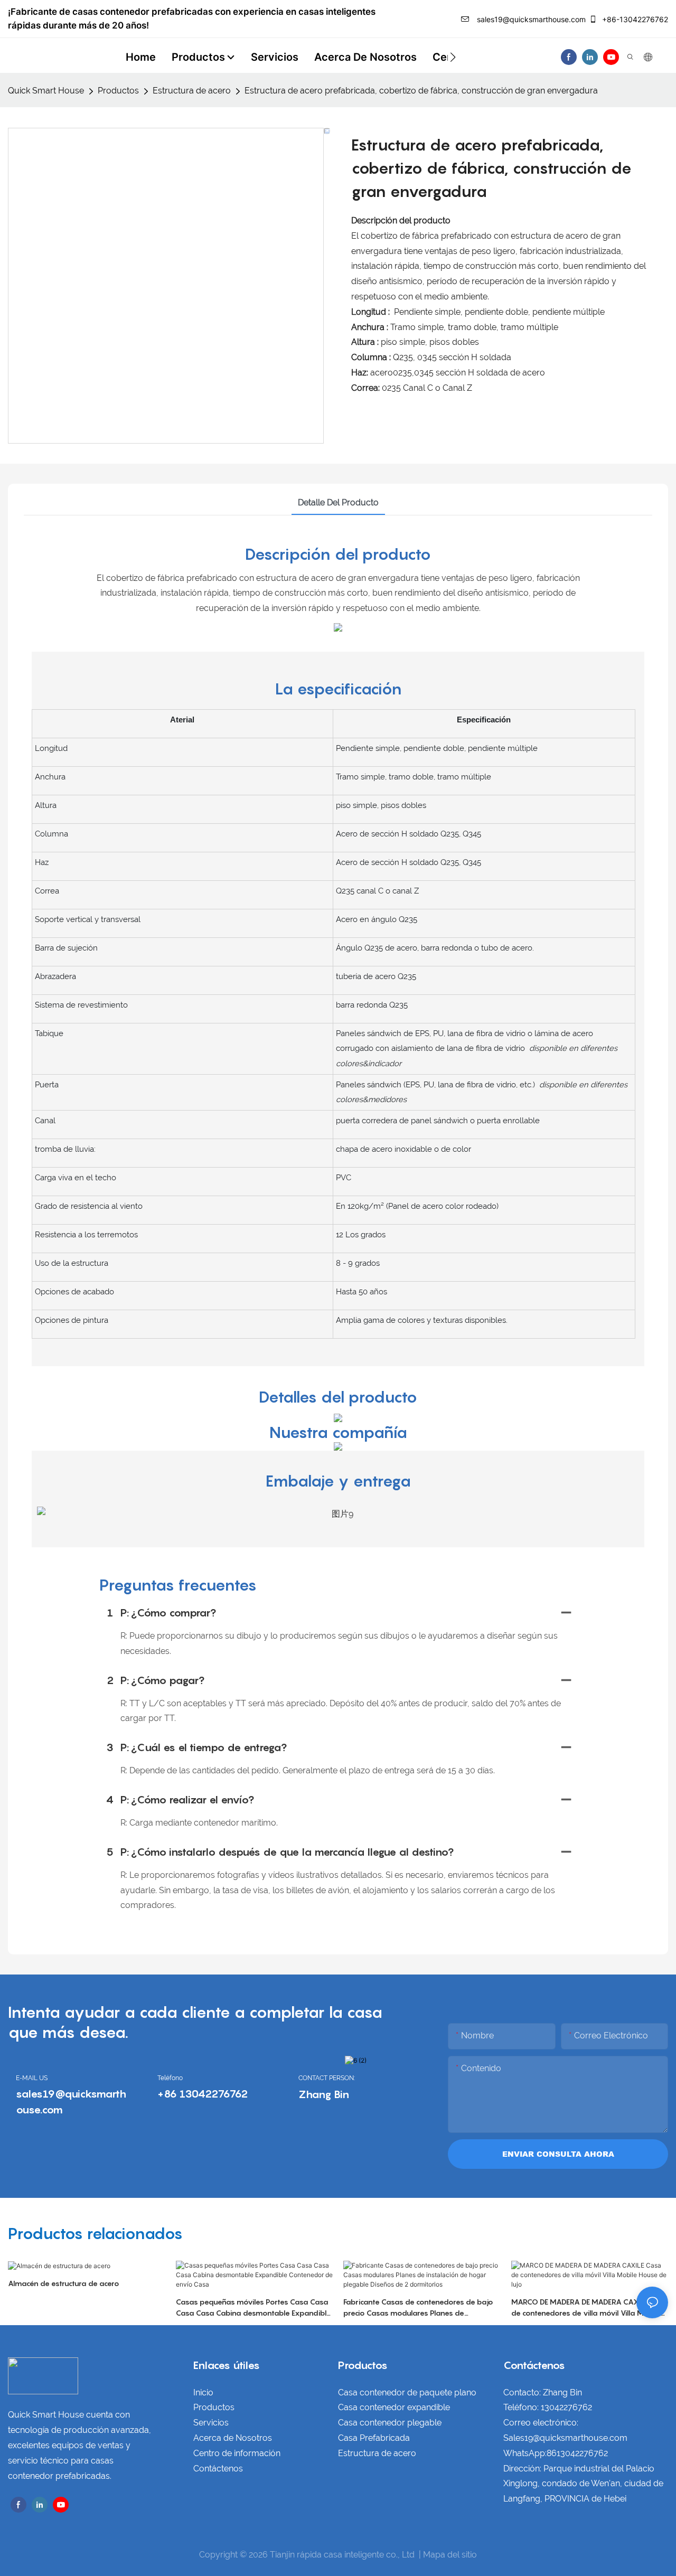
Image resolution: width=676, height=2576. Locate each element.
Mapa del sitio (450, 2555)
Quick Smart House (46, 91)
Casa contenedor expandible (394, 2407)
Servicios (211, 2423)
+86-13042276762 (634, 19)
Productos (118, 91)
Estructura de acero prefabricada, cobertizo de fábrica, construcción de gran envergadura (421, 91)
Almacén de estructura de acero (64, 2283)
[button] (453, 57)
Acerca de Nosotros (233, 2438)
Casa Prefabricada (374, 2438)
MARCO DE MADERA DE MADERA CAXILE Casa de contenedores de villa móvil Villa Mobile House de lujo (589, 2308)
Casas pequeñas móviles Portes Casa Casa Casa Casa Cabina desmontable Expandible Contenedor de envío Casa (253, 2308)
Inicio (203, 2392)
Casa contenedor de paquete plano (407, 2392)
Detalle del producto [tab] (338, 502)
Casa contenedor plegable (390, 2423)
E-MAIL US (32, 2078)
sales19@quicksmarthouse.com (530, 19)
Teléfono (170, 2078)
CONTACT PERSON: (327, 2078)
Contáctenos (218, 2469)
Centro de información (237, 2453)
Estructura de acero (192, 91)
